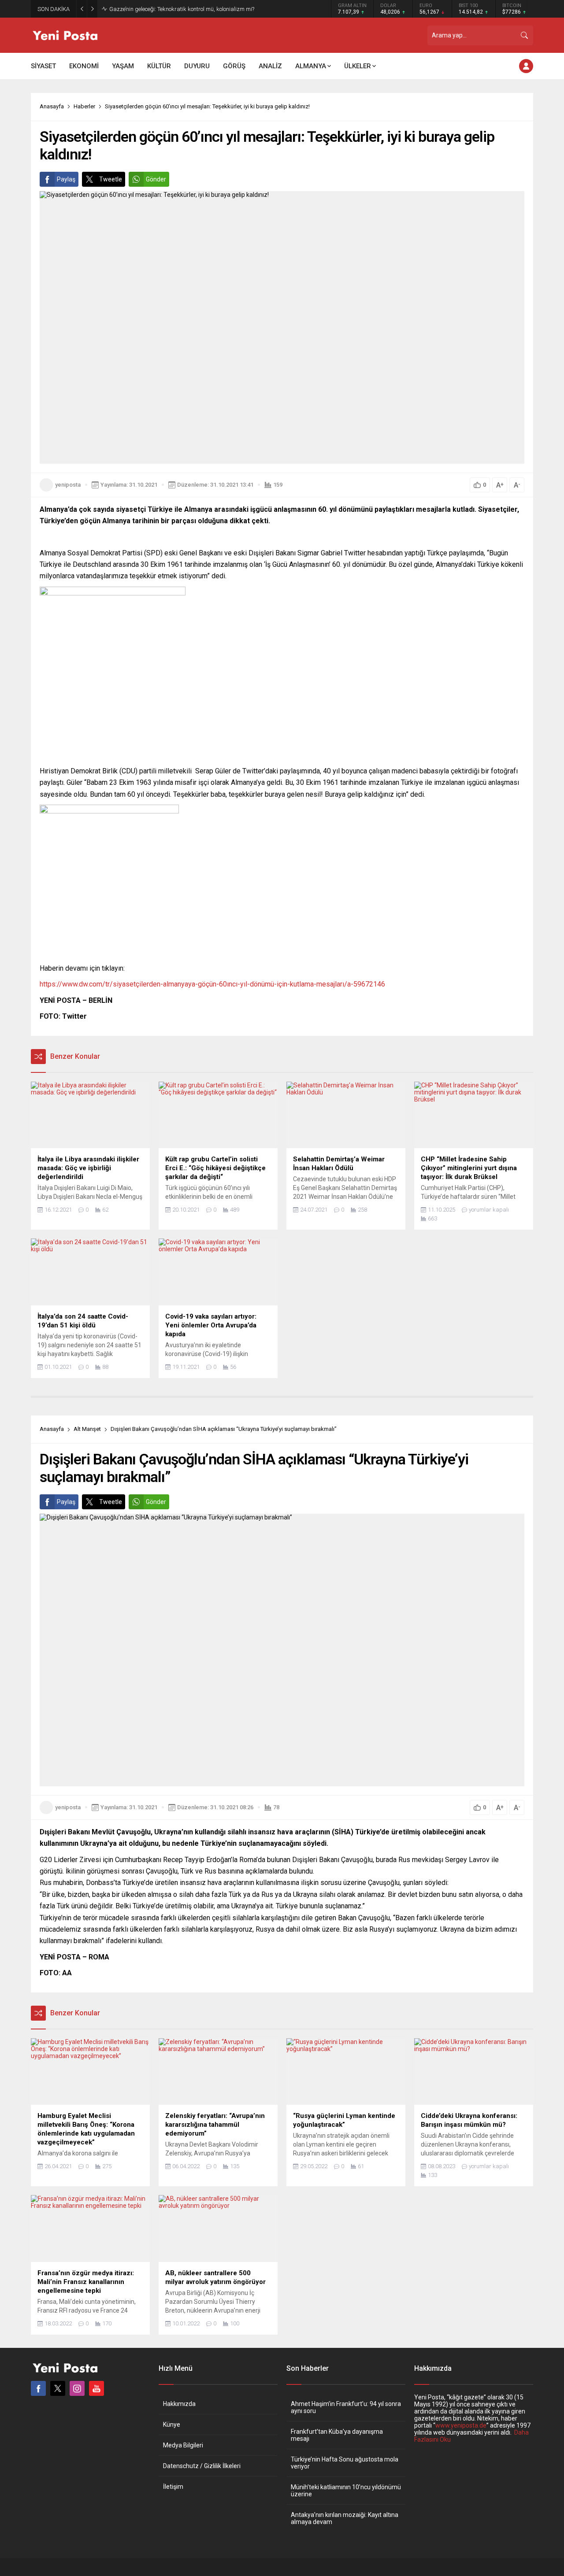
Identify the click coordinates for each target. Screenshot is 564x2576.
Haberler (84, 106)
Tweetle (111, 179)
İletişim (173, 2487)
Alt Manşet (87, 1429)
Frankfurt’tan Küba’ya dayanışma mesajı (337, 2435)
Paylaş (66, 179)
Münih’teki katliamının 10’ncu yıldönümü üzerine (346, 2491)
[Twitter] (58, 2388)
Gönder (156, 179)
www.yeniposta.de (461, 2425)
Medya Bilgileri (183, 2445)
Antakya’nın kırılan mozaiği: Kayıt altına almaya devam (345, 2518)
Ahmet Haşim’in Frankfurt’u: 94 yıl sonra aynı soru (346, 2407)
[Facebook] (38, 2388)
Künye (172, 2424)
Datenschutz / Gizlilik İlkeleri (202, 2466)
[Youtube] (96, 2388)
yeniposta (68, 485)
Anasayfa (52, 106)
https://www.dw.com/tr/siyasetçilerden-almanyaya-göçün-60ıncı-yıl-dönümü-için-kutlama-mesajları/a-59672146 (212, 984)
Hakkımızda (179, 2404)
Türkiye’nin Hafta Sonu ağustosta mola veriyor (345, 2463)
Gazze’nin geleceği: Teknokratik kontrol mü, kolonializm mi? (182, 9)
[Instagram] (77, 2388)
